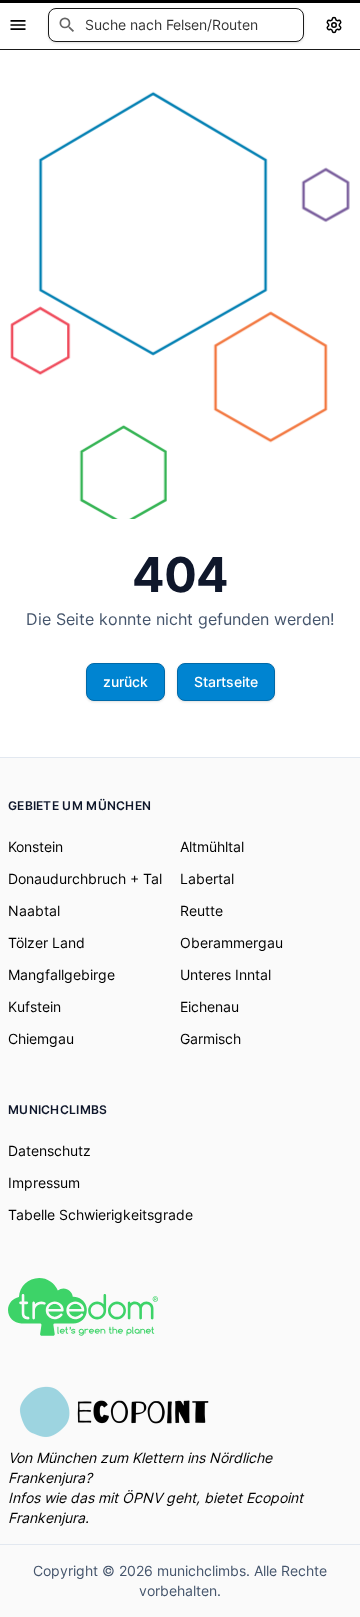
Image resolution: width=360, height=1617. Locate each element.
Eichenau (209, 1006)
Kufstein (34, 1006)
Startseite (226, 681)
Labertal (207, 878)
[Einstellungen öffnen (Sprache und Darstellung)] (334, 25)
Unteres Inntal (225, 974)
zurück (125, 681)
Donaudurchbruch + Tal (85, 878)
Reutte (201, 910)
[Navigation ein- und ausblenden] (18, 25)
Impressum (44, 1182)
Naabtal (34, 910)
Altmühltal (212, 846)
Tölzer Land (46, 942)
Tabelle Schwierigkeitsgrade (100, 1214)
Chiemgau (41, 1038)
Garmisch (210, 1038)
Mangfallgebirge (61, 974)
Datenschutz (49, 1150)
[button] (176, 25)
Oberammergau (231, 942)
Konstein (35, 846)
